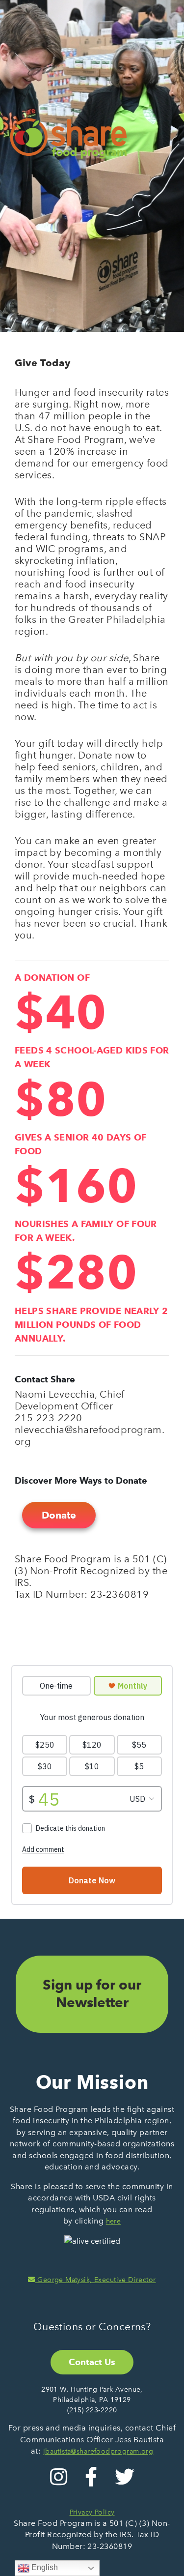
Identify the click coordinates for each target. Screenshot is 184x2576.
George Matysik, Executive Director (95, 2280)
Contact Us (92, 2362)
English (44, 2567)
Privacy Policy (92, 2512)
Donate (59, 1515)
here (114, 2221)
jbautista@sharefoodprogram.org (98, 2451)
